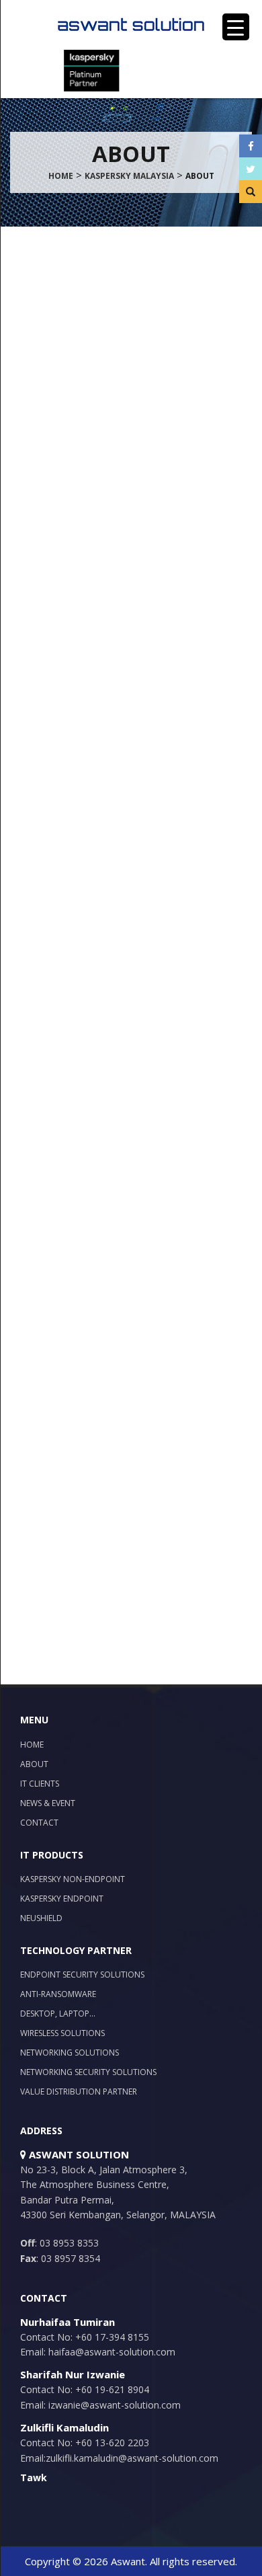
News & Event (48, 1803)
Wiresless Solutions (62, 2033)
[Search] (251, 192)
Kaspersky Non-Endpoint (73, 1879)
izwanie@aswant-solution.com (113, 2405)
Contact (39, 1823)
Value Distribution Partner (79, 2092)
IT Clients (40, 1784)
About (34, 1764)
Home (32, 1745)
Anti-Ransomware (58, 1994)
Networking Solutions (70, 2053)
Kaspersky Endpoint (62, 1899)
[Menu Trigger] (236, 27)
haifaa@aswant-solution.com (111, 2352)
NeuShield (41, 1918)
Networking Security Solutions (88, 2072)
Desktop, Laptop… (58, 2014)
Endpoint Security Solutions (82, 1975)
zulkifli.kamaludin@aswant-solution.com (132, 2458)
